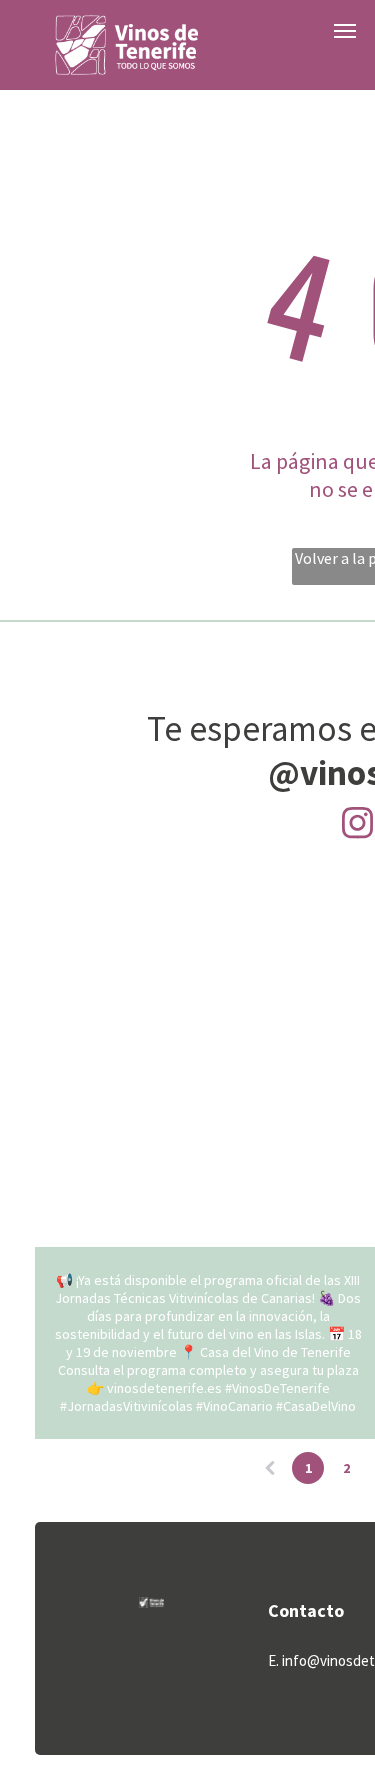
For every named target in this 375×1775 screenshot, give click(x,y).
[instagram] (357, 825)
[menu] (345, 31)
